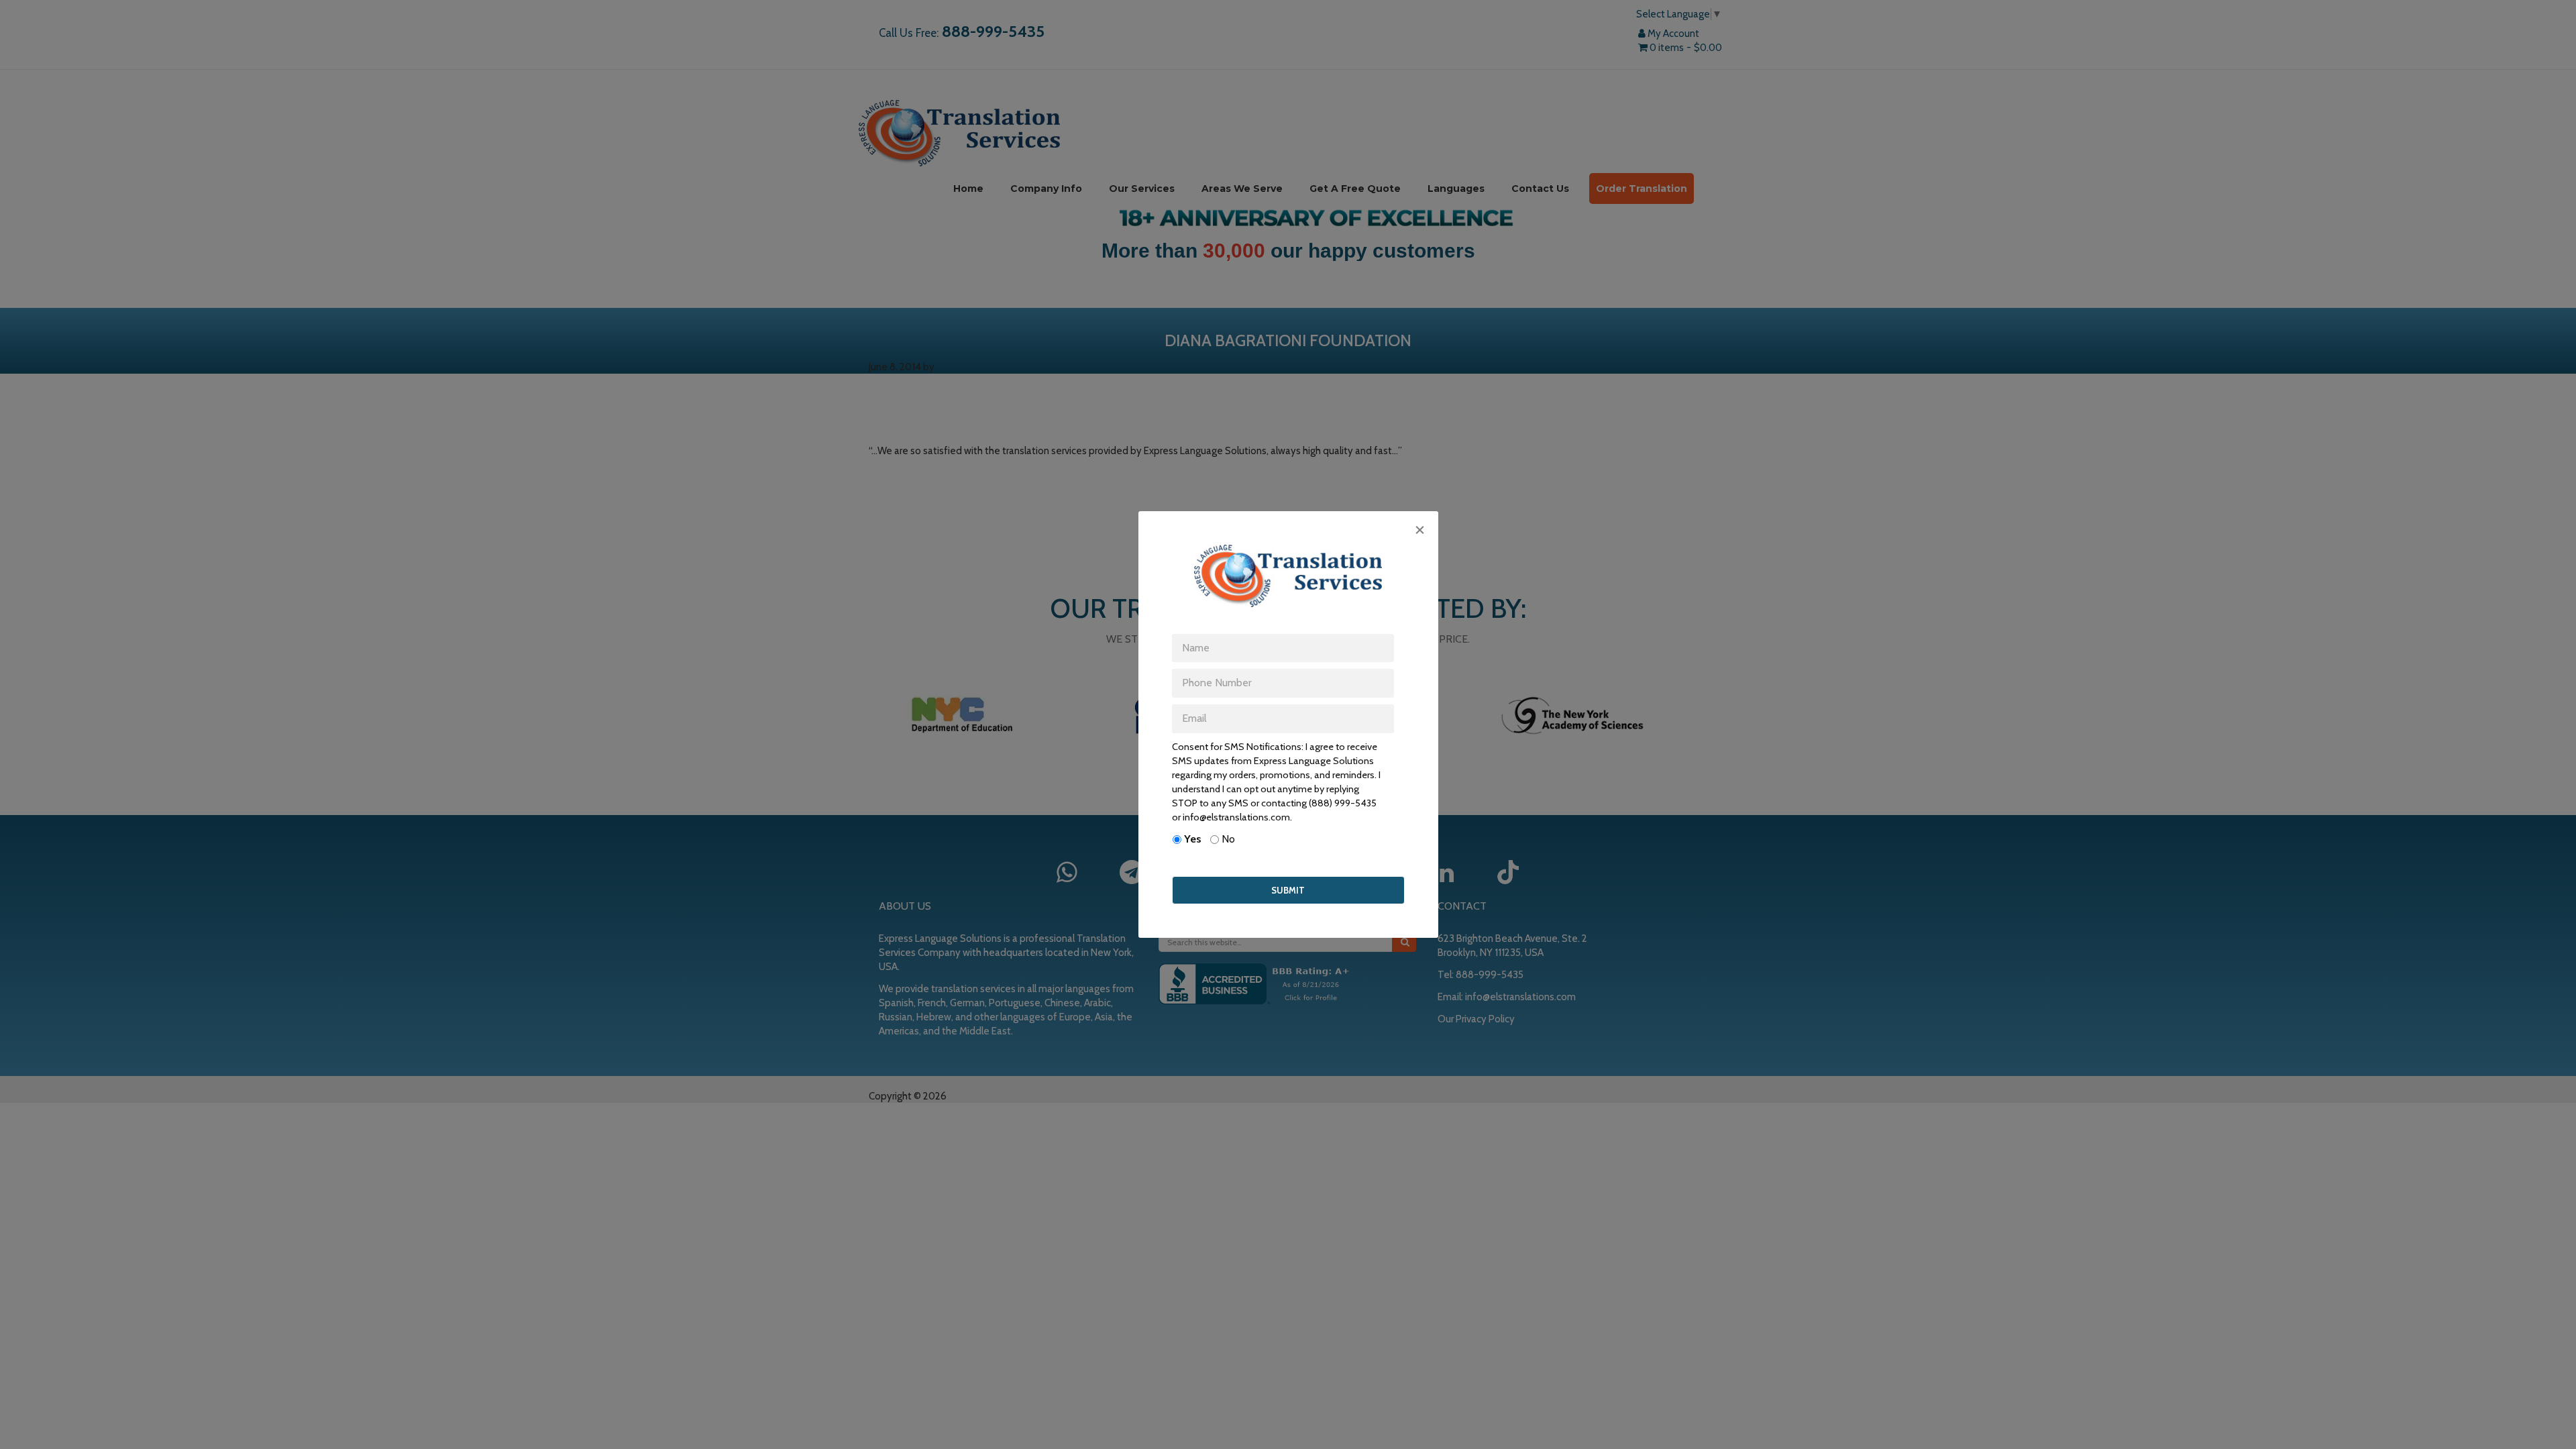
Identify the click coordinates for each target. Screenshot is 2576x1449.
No (1228, 839)
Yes (1193, 839)
